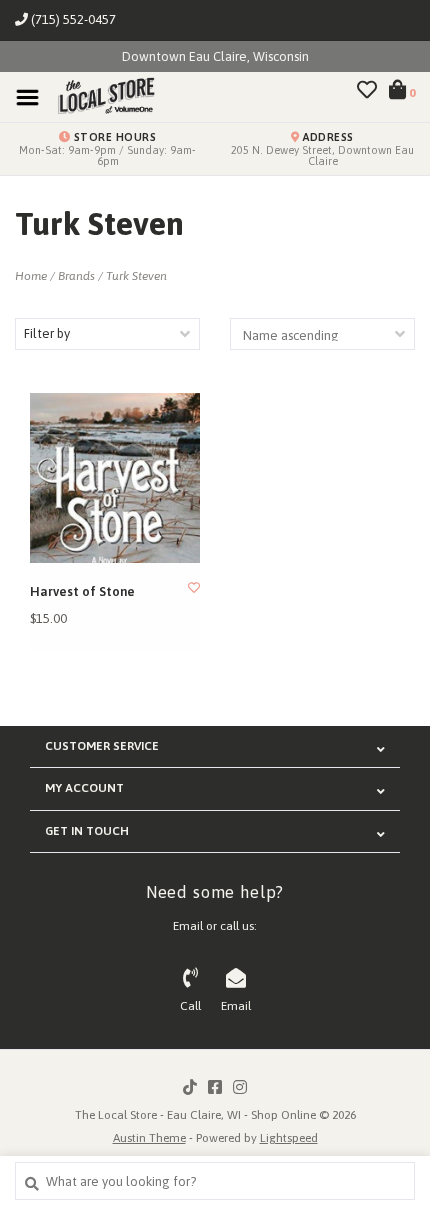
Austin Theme (149, 1138)
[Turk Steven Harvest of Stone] (115, 478)
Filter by (47, 333)
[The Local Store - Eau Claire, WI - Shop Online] (100, 96)
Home (31, 276)
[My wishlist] (367, 92)
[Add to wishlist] (194, 588)
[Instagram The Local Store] (240, 1087)
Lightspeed (289, 1138)
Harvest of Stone (82, 591)
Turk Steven (136, 276)
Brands (76, 276)
